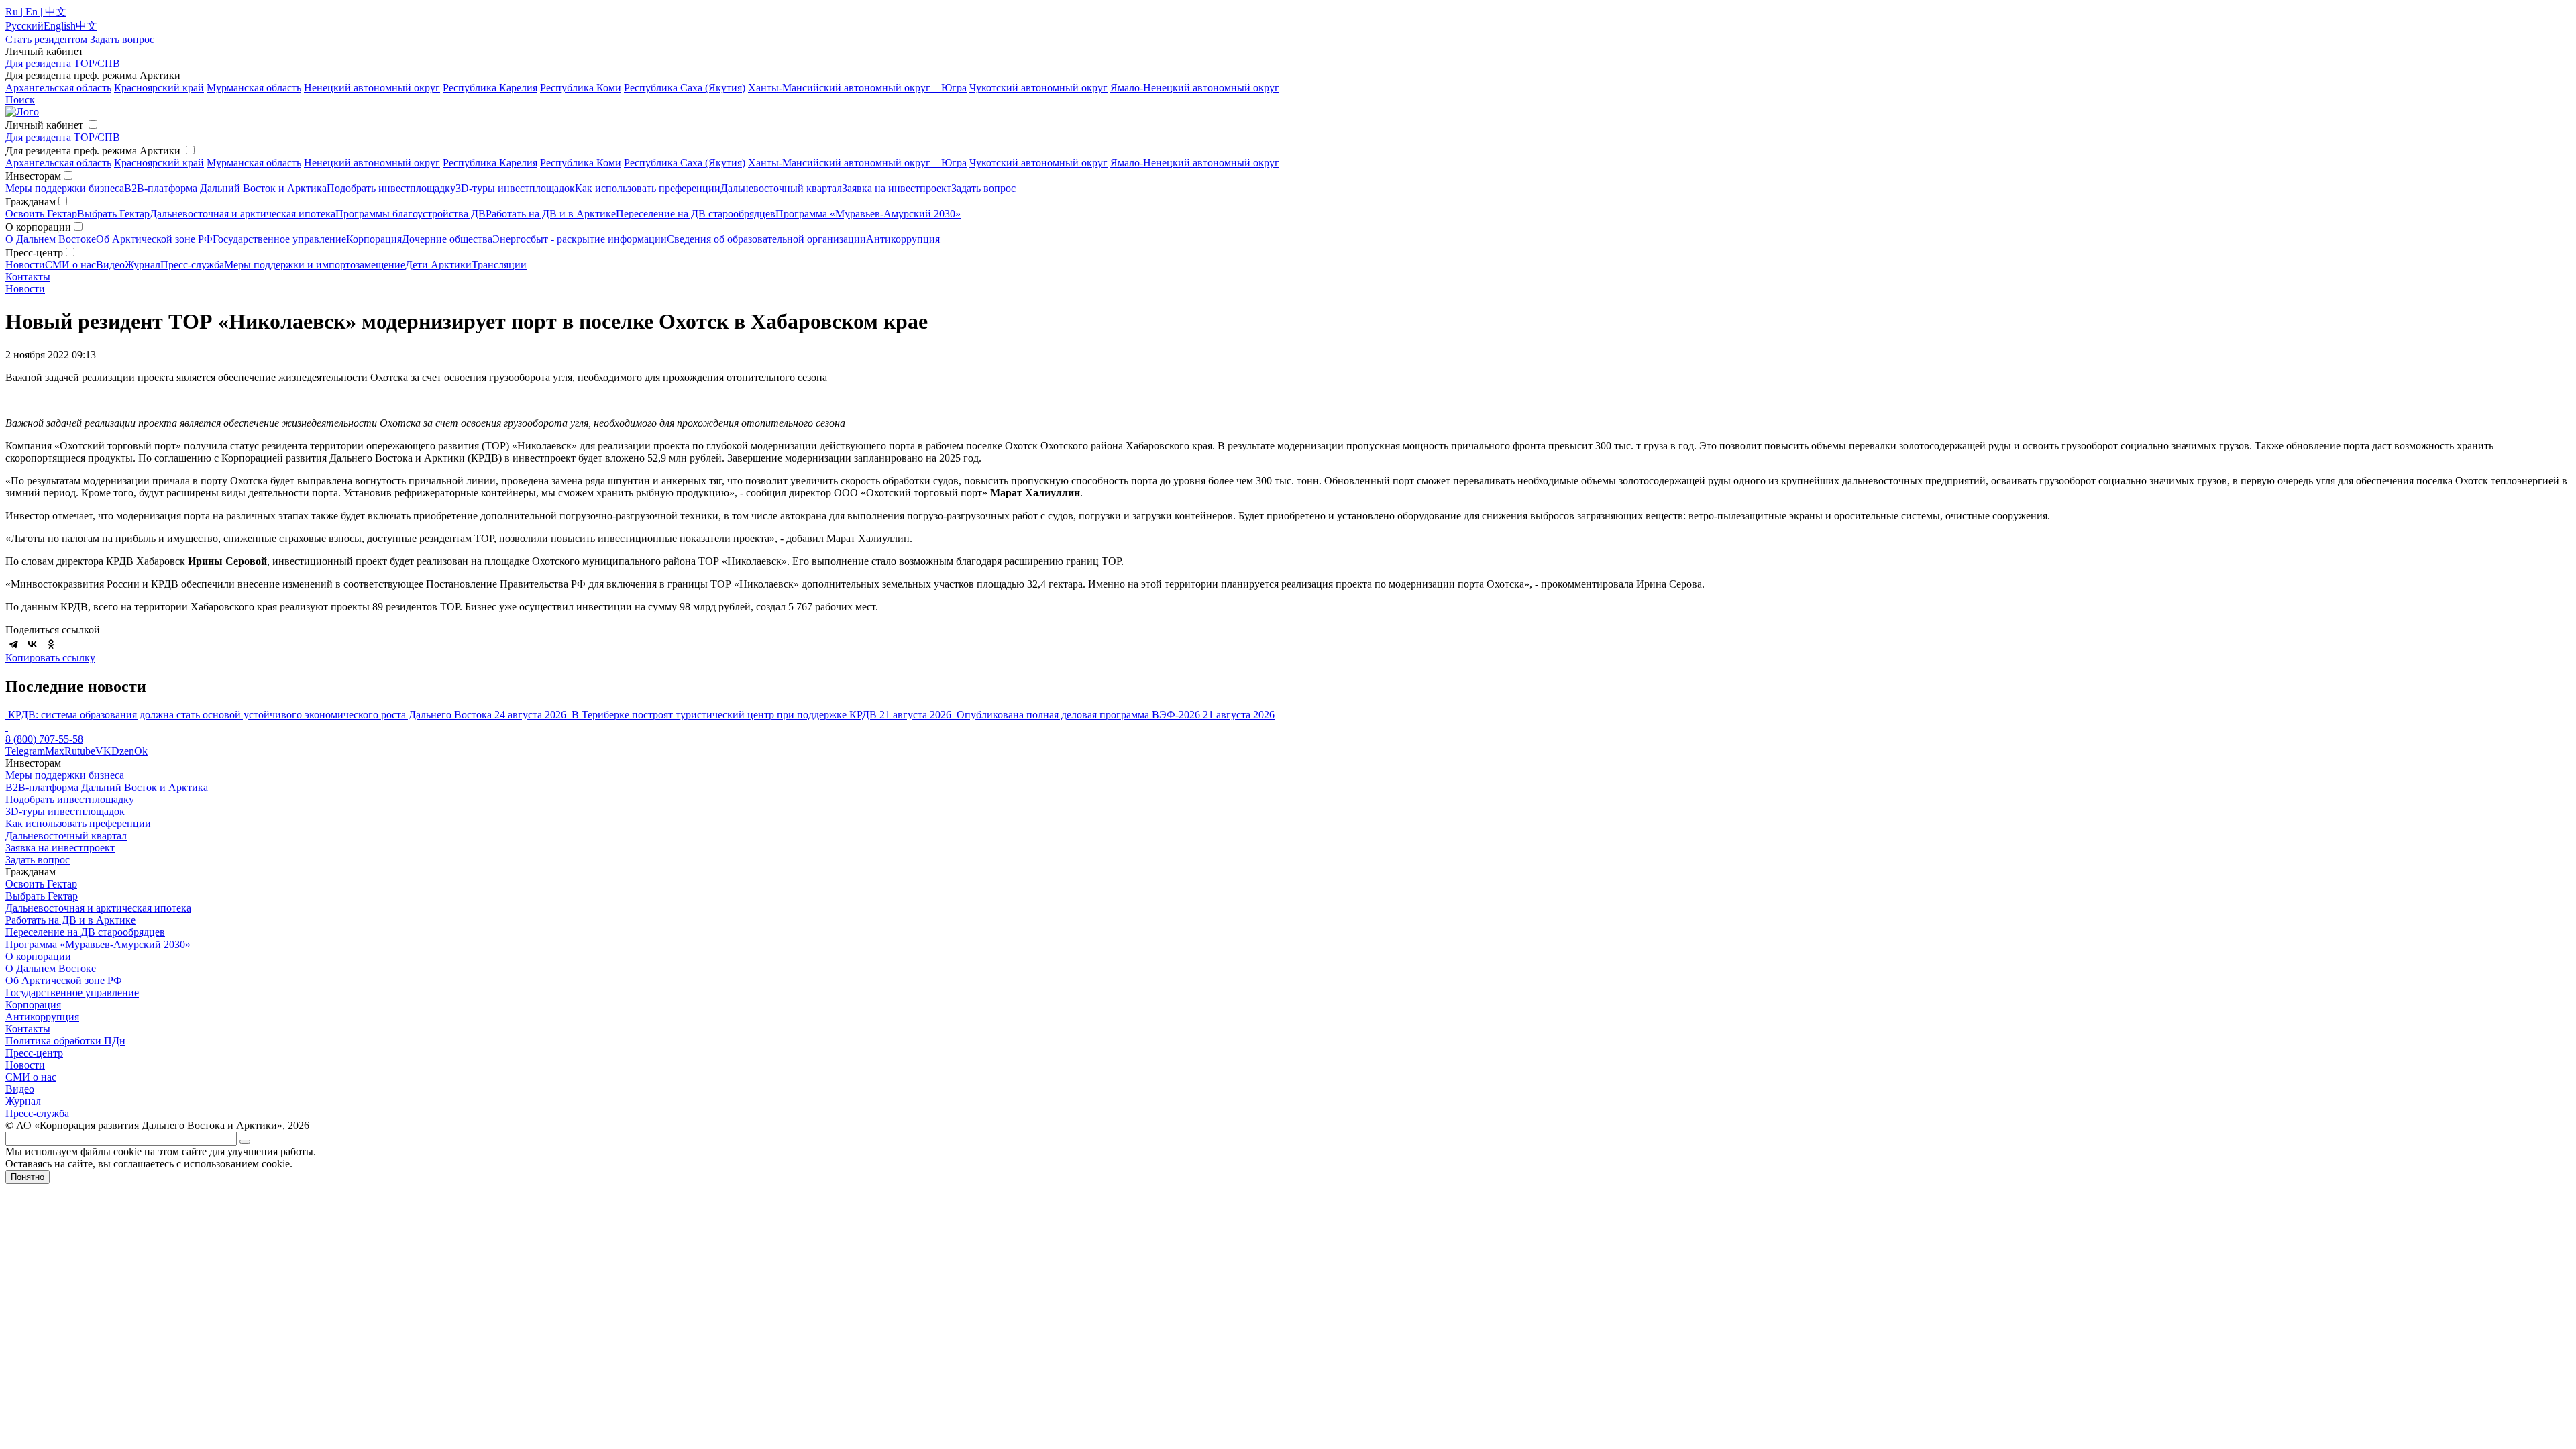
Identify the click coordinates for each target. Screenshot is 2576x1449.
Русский (24, 26)
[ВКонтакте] (32, 644)
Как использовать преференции (648, 188)
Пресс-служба (192, 265)
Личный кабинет (44, 125)
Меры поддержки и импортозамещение (315, 265)
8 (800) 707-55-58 (44, 739)
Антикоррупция (903, 239)
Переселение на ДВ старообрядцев (696, 214)
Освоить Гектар (41, 214)
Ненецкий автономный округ (372, 88)
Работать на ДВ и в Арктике (551, 214)
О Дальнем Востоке (51, 239)
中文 (87, 26)
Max (55, 751)
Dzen (123, 751)
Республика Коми (581, 88)
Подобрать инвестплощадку (391, 188)
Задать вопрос (983, 188)
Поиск (20, 100)
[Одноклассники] (51, 644)
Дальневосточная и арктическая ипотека (243, 214)
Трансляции (499, 265)
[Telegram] (13, 644)
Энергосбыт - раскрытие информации (580, 239)
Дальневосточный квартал (781, 188)
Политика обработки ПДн (65, 1041)
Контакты (28, 277)
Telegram (25, 751)
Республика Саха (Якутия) (685, 88)
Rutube (80, 751)
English (60, 26)
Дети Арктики (438, 265)
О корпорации (38, 956)
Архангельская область (58, 88)
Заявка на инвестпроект (897, 188)
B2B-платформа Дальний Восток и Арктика (225, 188)
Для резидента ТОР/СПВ (63, 63)
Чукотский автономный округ (1038, 88)
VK (103, 751)
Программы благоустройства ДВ (411, 214)
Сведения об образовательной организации (766, 239)
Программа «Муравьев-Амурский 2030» (868, 214)
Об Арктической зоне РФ (154, 239)
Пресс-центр (34, 1053)
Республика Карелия (490, 88)
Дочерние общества (447, 239)
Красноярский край (159, 88)
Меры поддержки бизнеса (65, 188)
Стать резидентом (46, 39)
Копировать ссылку (50, 658)
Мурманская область (254, 88)
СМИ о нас (70, 265)
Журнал (143, 265)
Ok (141, 751)
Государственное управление (279, 239)
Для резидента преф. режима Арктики (93, 151)
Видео (110, 265)
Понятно (28, 1177)
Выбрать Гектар (113, 214)
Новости (25, 265)
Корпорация (374, 239)
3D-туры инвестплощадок (515, 188)
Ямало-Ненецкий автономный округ (1195, 88)
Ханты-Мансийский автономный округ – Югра (857, 88)
